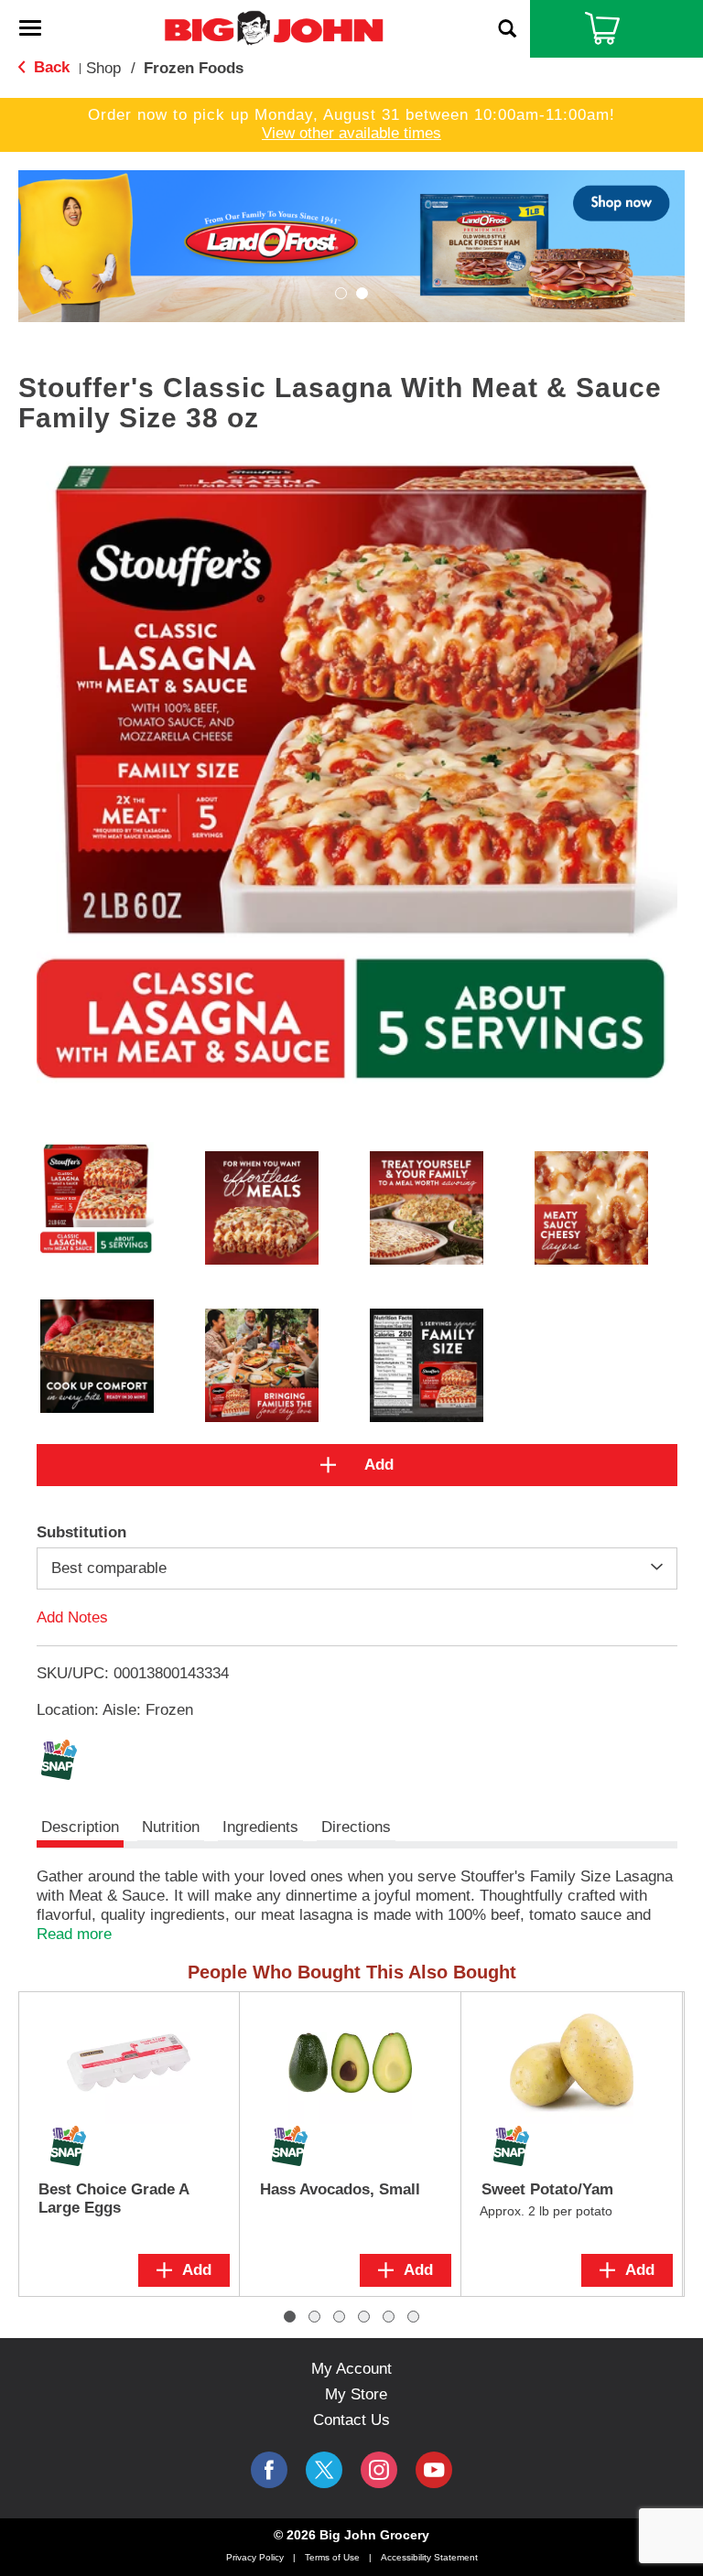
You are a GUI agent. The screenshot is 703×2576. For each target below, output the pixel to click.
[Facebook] (269, 2470)
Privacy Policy (255, 2557)
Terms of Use (332, 2557)
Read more (74, 1934)
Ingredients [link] (260, 1827)
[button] (351, 245)
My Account (351, 2369)
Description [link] (80, 1827)
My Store (356, 2394)
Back (49, 67)
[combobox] (357, 1568)
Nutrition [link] (171, 1827)
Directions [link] (356, 1827)
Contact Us (351, 2420)
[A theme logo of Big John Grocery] (274, 27)
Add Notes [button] (72, 1617)
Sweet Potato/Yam (547, 2189)
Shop (103, 68)
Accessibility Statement (429, 2557)
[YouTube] (379, 2470)
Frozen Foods (194, 68)
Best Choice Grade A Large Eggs (114, 2199)
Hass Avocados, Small (340, 2189)
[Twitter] (324, 2470)
